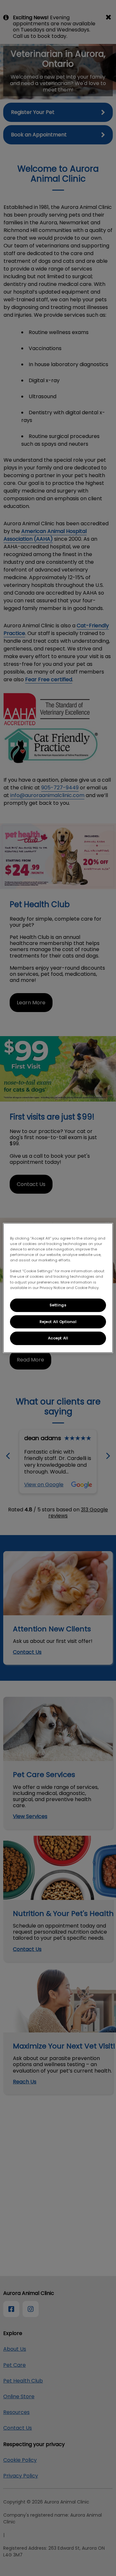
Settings (58, 1305)
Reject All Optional (58, 1321)
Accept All (58, 1338)
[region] (58, 1288)
